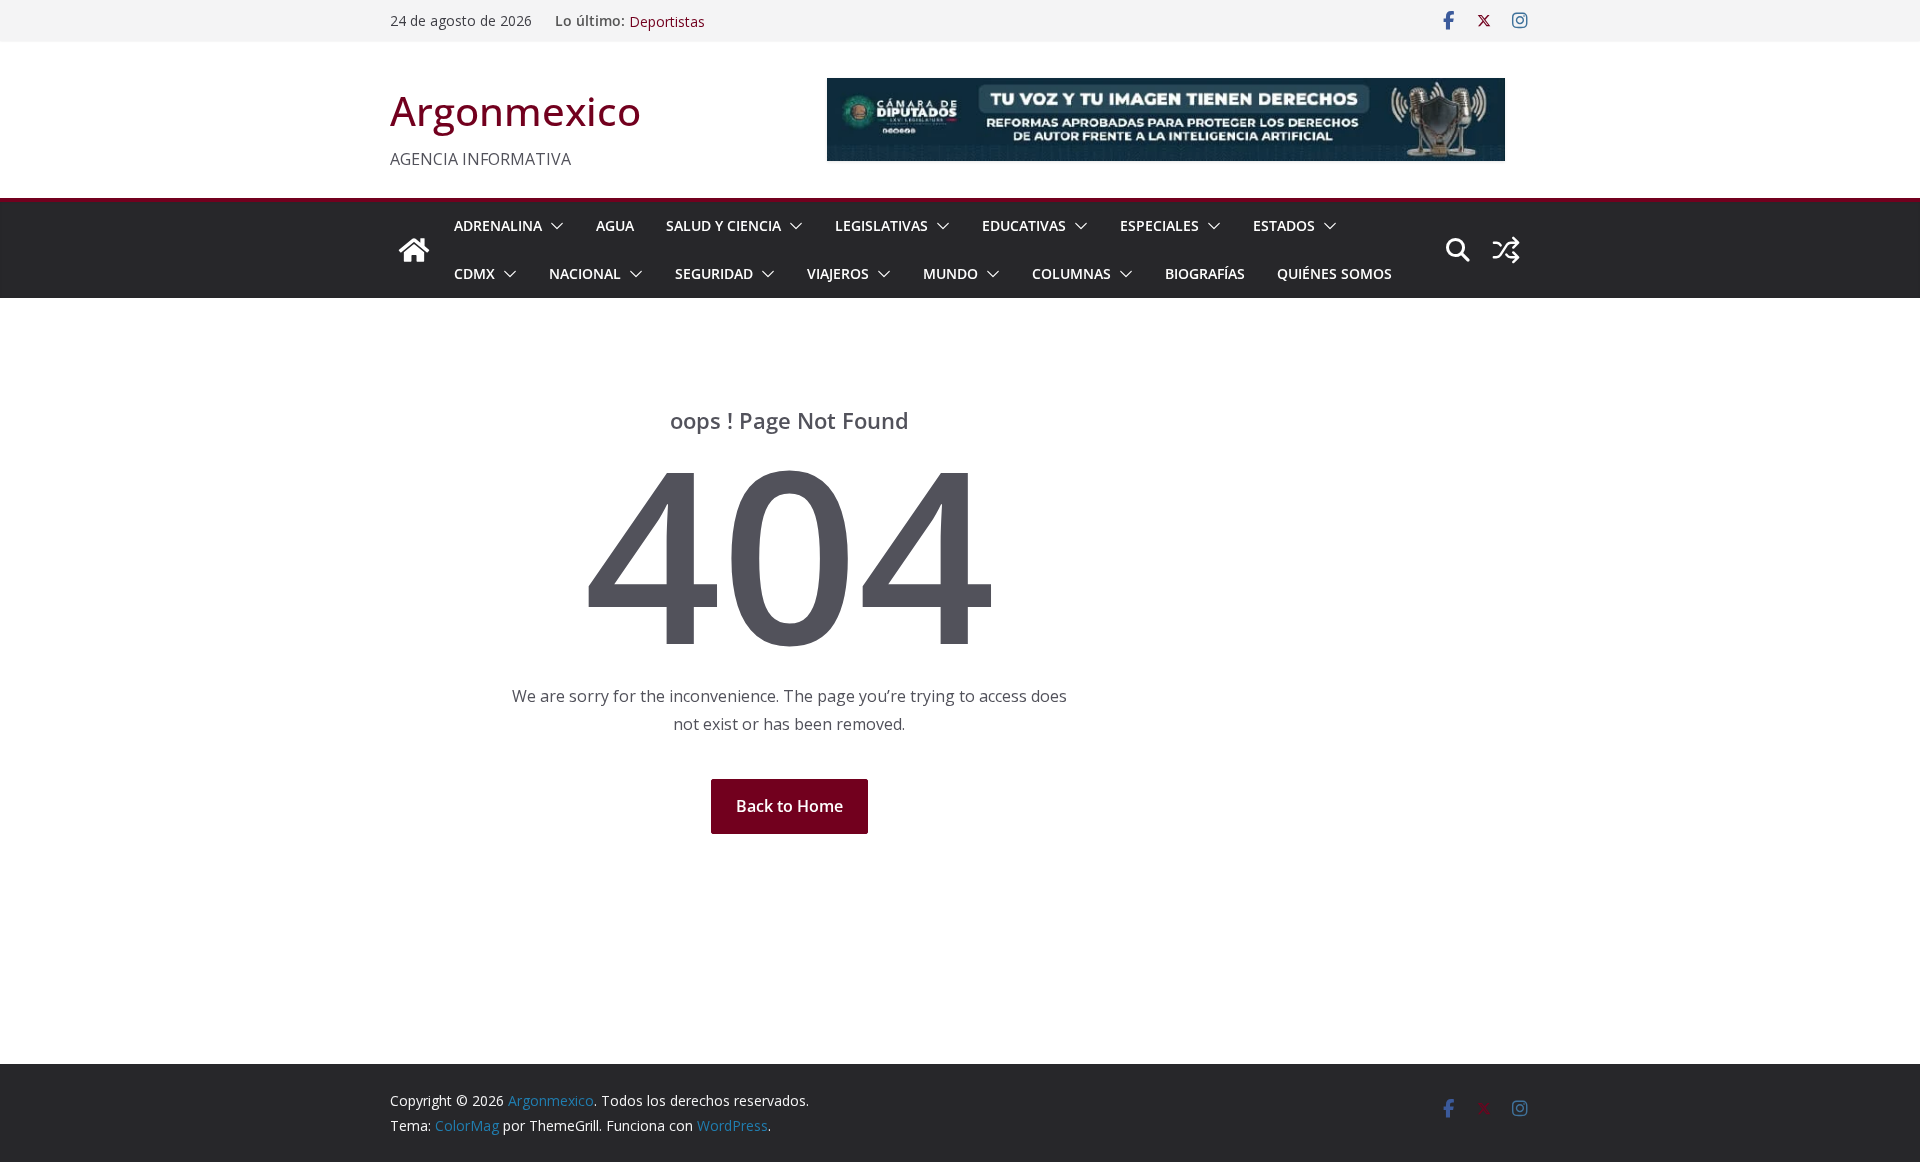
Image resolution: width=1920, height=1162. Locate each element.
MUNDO (950, 273)
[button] (553, 226)
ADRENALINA (498, 225)
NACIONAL (585, 273)
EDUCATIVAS (1024, 225)
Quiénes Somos (1334, 273)
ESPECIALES (1159, 225)
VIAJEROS (838, 273)
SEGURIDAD (714, 273)
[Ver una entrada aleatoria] (1506, 250)
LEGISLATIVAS (881, 225)
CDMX (474, 273)
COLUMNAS (1071, 273)
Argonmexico (515, 110)
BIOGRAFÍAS (1205, 273)
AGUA (615, 225)
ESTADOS (1284, 225)
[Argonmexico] (414, 250)
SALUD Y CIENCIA (723, 225)
